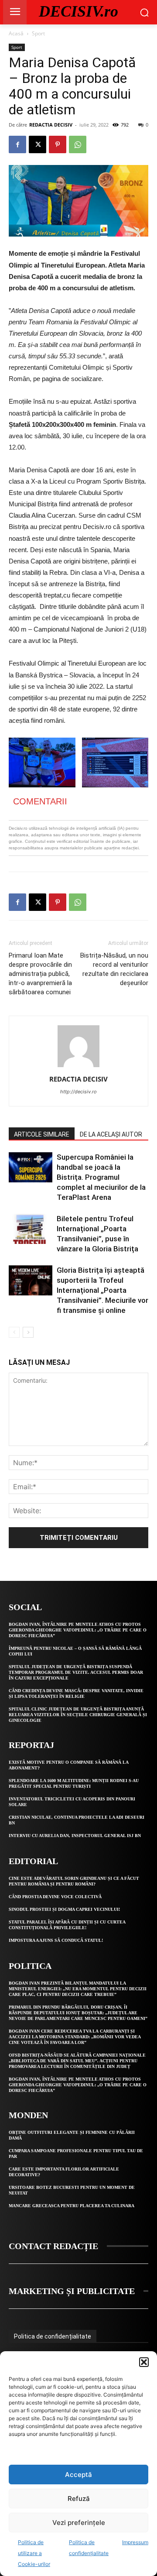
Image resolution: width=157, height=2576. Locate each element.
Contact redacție (53, 2246)
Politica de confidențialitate (53, 2336)
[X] (38, 144)
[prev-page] (14, 1332)
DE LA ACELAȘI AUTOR (111, 1134)
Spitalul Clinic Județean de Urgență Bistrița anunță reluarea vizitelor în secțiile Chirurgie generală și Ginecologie (78, 1715)
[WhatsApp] (78, 144)
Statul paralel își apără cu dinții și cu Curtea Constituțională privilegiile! (67, 1925)
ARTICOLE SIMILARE (42, 1134)
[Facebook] (17, 144)
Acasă (16, 33)
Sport (38, 33)
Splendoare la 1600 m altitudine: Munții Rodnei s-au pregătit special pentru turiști (74, 1783)
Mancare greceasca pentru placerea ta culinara (72, 2206)
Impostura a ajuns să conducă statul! (56, 1940)
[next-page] (28, 1332)
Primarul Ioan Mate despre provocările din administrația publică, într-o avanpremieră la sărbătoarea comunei (40, 974)
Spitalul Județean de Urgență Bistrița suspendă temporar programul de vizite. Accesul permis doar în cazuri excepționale (76, 1672)
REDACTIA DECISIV (51, 125)
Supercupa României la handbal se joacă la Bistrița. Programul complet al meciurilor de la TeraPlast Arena (101, 1177)
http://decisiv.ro (78, 1092)
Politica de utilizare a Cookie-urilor (34, 2553)
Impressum (135, 2542)
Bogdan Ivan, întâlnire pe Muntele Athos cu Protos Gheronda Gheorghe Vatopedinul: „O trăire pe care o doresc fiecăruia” (78, 1630)
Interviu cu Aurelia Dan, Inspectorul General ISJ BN (75, 1836)
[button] (144, 2362)
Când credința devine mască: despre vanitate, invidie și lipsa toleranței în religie (76, 1693)
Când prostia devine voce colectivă (55, 1897)
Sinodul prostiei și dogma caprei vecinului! (64, 1909)
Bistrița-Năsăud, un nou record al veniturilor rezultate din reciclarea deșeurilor (114, 969)
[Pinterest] (58, 144)
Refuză (79, 2499)
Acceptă (78, 2475)
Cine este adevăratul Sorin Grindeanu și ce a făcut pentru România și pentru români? (74, 1881)
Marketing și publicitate (72, 2291)
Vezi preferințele (79, 2523)
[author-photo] (78, 1067)
